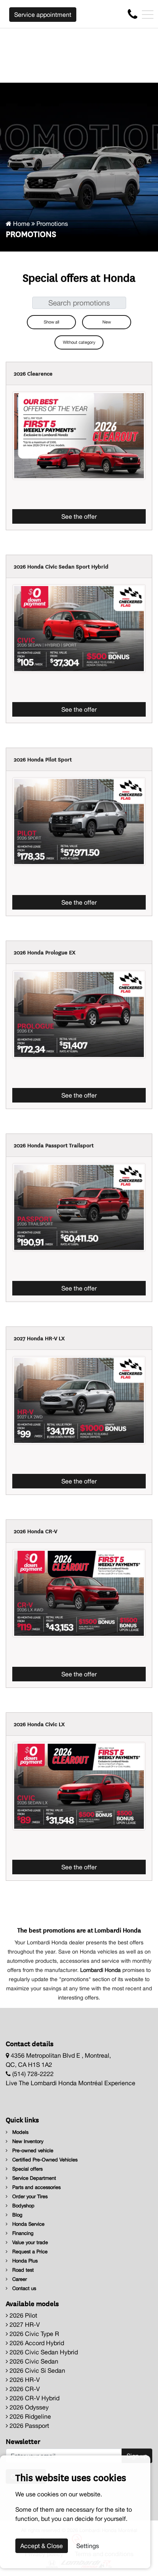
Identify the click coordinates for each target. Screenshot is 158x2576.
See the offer (79, 516)
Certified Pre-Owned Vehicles (44, 2160)
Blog (16, 2215)
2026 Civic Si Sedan (37, 2370)
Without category (79, 342)
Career (19, 2279)
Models (20, 2132)
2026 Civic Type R (34, 2334)
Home (21, 224)
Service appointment (43, 15)
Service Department (33, 2178)
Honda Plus (24, 2261)
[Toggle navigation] (148, 15)
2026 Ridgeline (30, 2416)
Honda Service (28, 2224)
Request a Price (29, 2252)
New (107, 322)
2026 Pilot (23, 2315)
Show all (51, 322)
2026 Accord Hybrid (36, 2343)
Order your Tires (29, 2196)
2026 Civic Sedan (33, 2361)
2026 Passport (29, 2426)
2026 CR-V (24, 2389)
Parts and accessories (36, 2187)
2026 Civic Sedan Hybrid (43, 2352)
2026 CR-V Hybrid (34, 2398)
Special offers (27, 2169)
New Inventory (27, 2141)
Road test (22, 2270)
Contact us (23, 2288)
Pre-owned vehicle (32, 2150)
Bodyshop (23, 2206)
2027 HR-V (24, 2324)
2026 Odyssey (28, 2407)
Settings (88, 2546)
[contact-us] (132, 14)
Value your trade (29, 2242)
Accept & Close (42, 2546)
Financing (22, 2233)
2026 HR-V (24, 2380)
